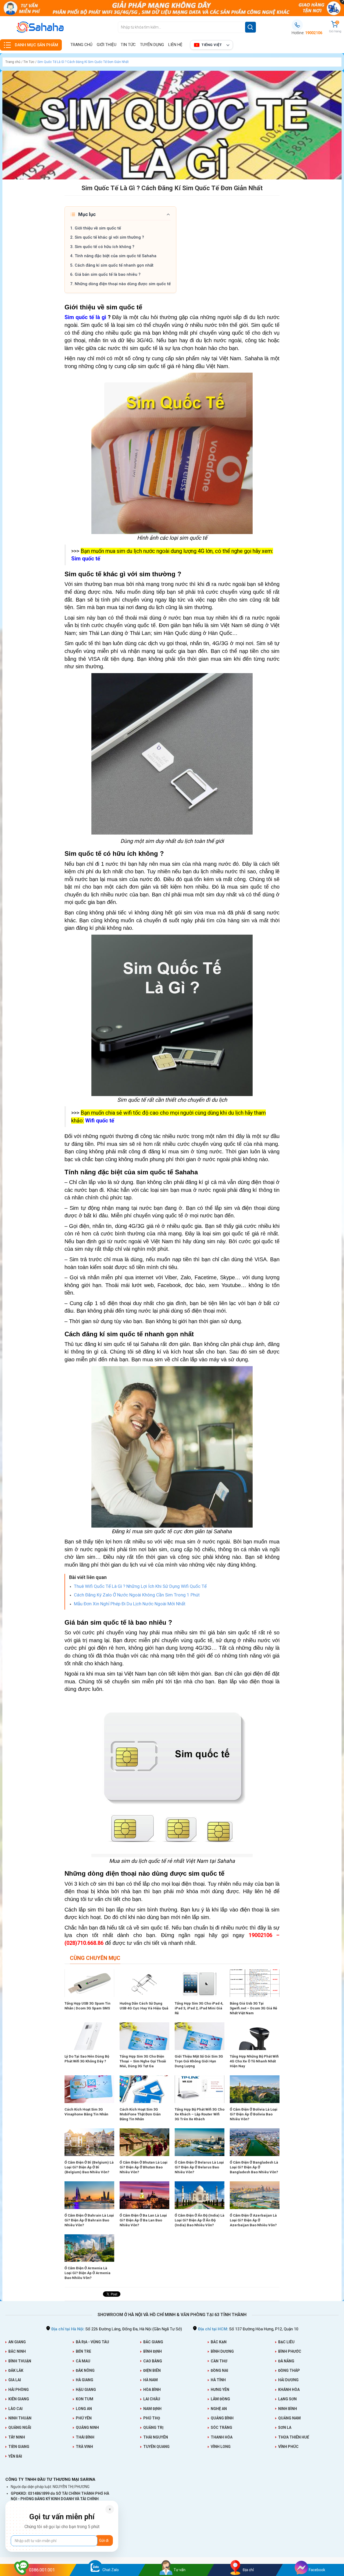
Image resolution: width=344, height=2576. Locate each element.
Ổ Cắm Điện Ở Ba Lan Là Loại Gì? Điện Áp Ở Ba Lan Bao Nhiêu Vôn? (143, 2220)
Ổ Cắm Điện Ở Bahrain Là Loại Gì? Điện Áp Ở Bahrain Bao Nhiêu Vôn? (89, 2220)
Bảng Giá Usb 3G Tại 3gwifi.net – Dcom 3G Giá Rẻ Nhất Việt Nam (253, 2008)
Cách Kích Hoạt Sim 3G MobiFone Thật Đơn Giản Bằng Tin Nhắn (140, 2114)
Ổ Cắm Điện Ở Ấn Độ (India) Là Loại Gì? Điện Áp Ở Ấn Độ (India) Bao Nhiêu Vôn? (200, 2220)
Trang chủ (81, 45)
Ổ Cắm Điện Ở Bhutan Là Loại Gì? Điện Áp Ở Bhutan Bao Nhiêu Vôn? (144, 2167)
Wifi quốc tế (100, 1121)
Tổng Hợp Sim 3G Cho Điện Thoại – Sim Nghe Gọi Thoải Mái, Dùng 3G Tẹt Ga (143, 2061)
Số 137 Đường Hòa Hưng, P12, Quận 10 (248, 2329)
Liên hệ (175, 45)
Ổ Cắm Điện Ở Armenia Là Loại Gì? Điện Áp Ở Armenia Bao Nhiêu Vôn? (87, 2273)
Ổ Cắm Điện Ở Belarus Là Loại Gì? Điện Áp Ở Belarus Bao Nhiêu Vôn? (199, 2167)
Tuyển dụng (152, 45)
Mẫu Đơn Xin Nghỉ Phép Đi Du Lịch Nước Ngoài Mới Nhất (130, 1604)
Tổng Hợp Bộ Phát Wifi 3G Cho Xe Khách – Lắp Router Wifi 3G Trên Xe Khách (200, 2114)
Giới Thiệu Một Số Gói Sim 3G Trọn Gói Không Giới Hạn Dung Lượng (199, 2061)
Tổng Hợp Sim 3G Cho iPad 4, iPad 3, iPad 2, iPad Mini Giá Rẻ (199, 2008)
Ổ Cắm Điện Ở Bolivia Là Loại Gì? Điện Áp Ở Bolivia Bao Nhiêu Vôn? (254, 2114)
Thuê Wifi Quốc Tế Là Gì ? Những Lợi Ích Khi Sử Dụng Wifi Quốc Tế (140, 1586)
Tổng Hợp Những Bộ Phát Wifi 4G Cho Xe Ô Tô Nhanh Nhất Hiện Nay (254, 2061)
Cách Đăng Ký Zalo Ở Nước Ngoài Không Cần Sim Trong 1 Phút (137, 1595)
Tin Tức (128, 45)
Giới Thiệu (107, 45)
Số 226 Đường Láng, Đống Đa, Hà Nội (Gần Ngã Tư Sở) (117, 2329)
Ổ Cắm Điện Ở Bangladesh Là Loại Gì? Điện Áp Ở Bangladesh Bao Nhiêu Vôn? (254, 2167)
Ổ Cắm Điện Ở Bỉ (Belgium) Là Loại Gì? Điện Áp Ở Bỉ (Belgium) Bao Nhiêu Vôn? (89, 2167)
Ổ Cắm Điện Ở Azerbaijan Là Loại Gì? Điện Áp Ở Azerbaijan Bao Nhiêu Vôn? (253, 2220)
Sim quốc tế (86, 559)
